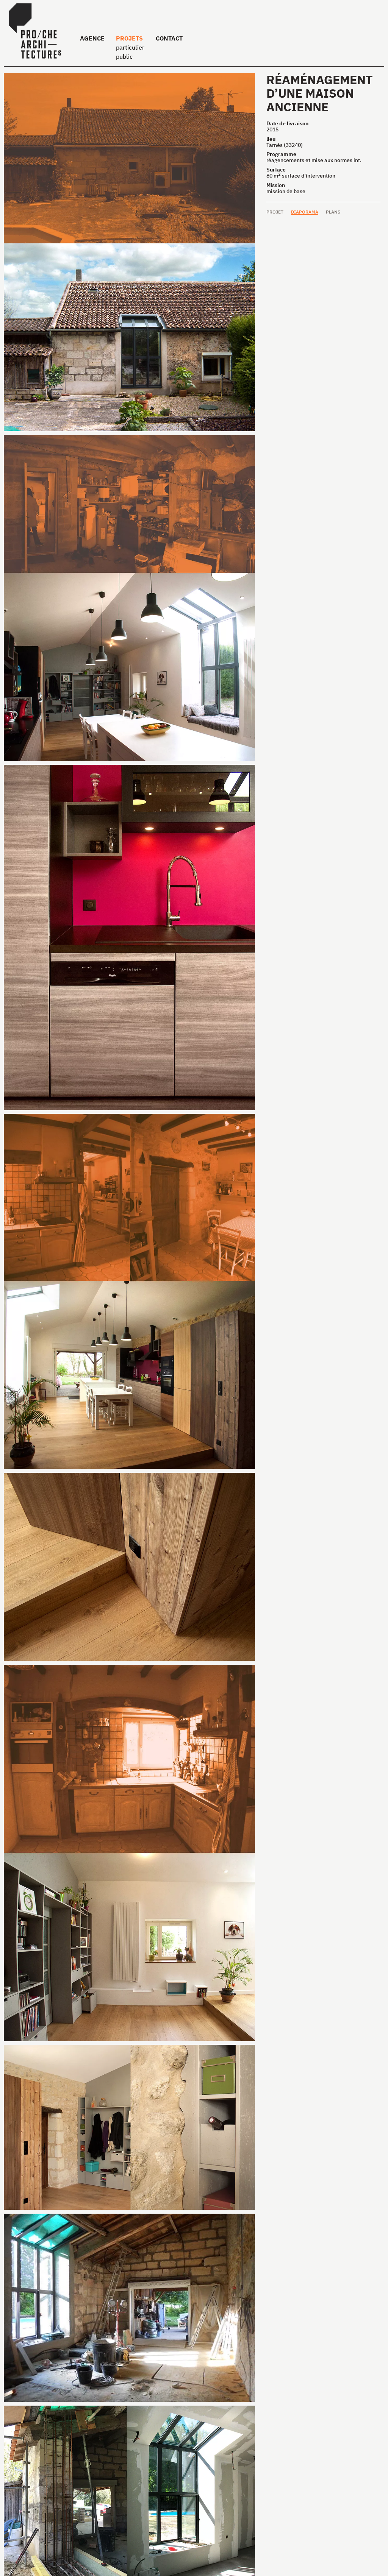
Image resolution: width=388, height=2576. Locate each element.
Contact (169, 38)
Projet (275, 212)
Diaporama (305, 212)
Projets (129, 38)
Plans (333, 212)
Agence (92, 38)
